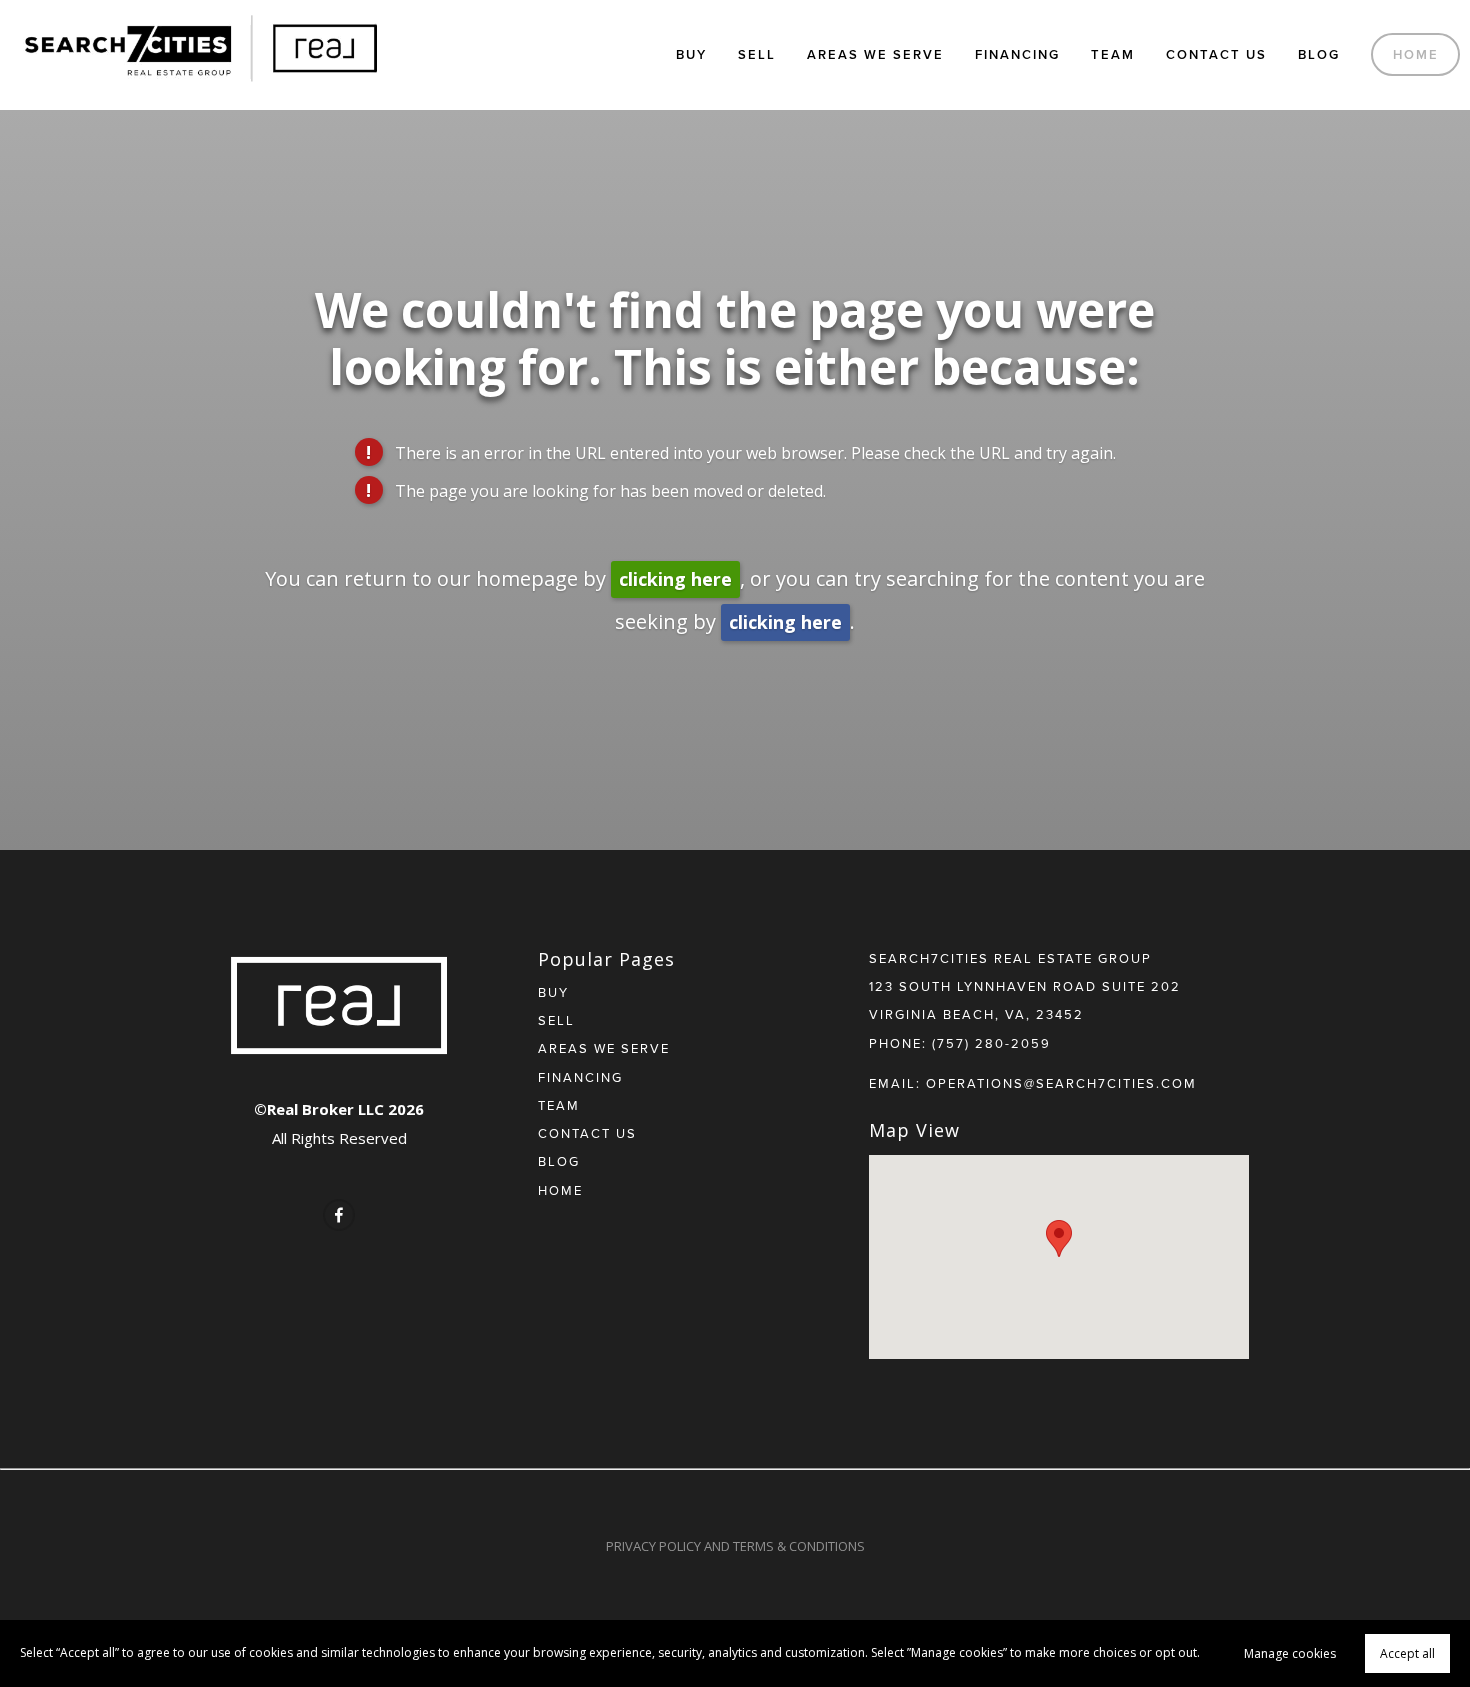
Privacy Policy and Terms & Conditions (735, 1546)
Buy (691, 54)
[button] (1059, 1238)
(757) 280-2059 (991, 1043)
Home (1416, 54)
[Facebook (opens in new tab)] (339, 1215)
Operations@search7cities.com (1061, 1083)
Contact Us (1216, 54)
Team (1113, 54)
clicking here (675, 579)
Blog (1319, 54)
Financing (1017, 54)
